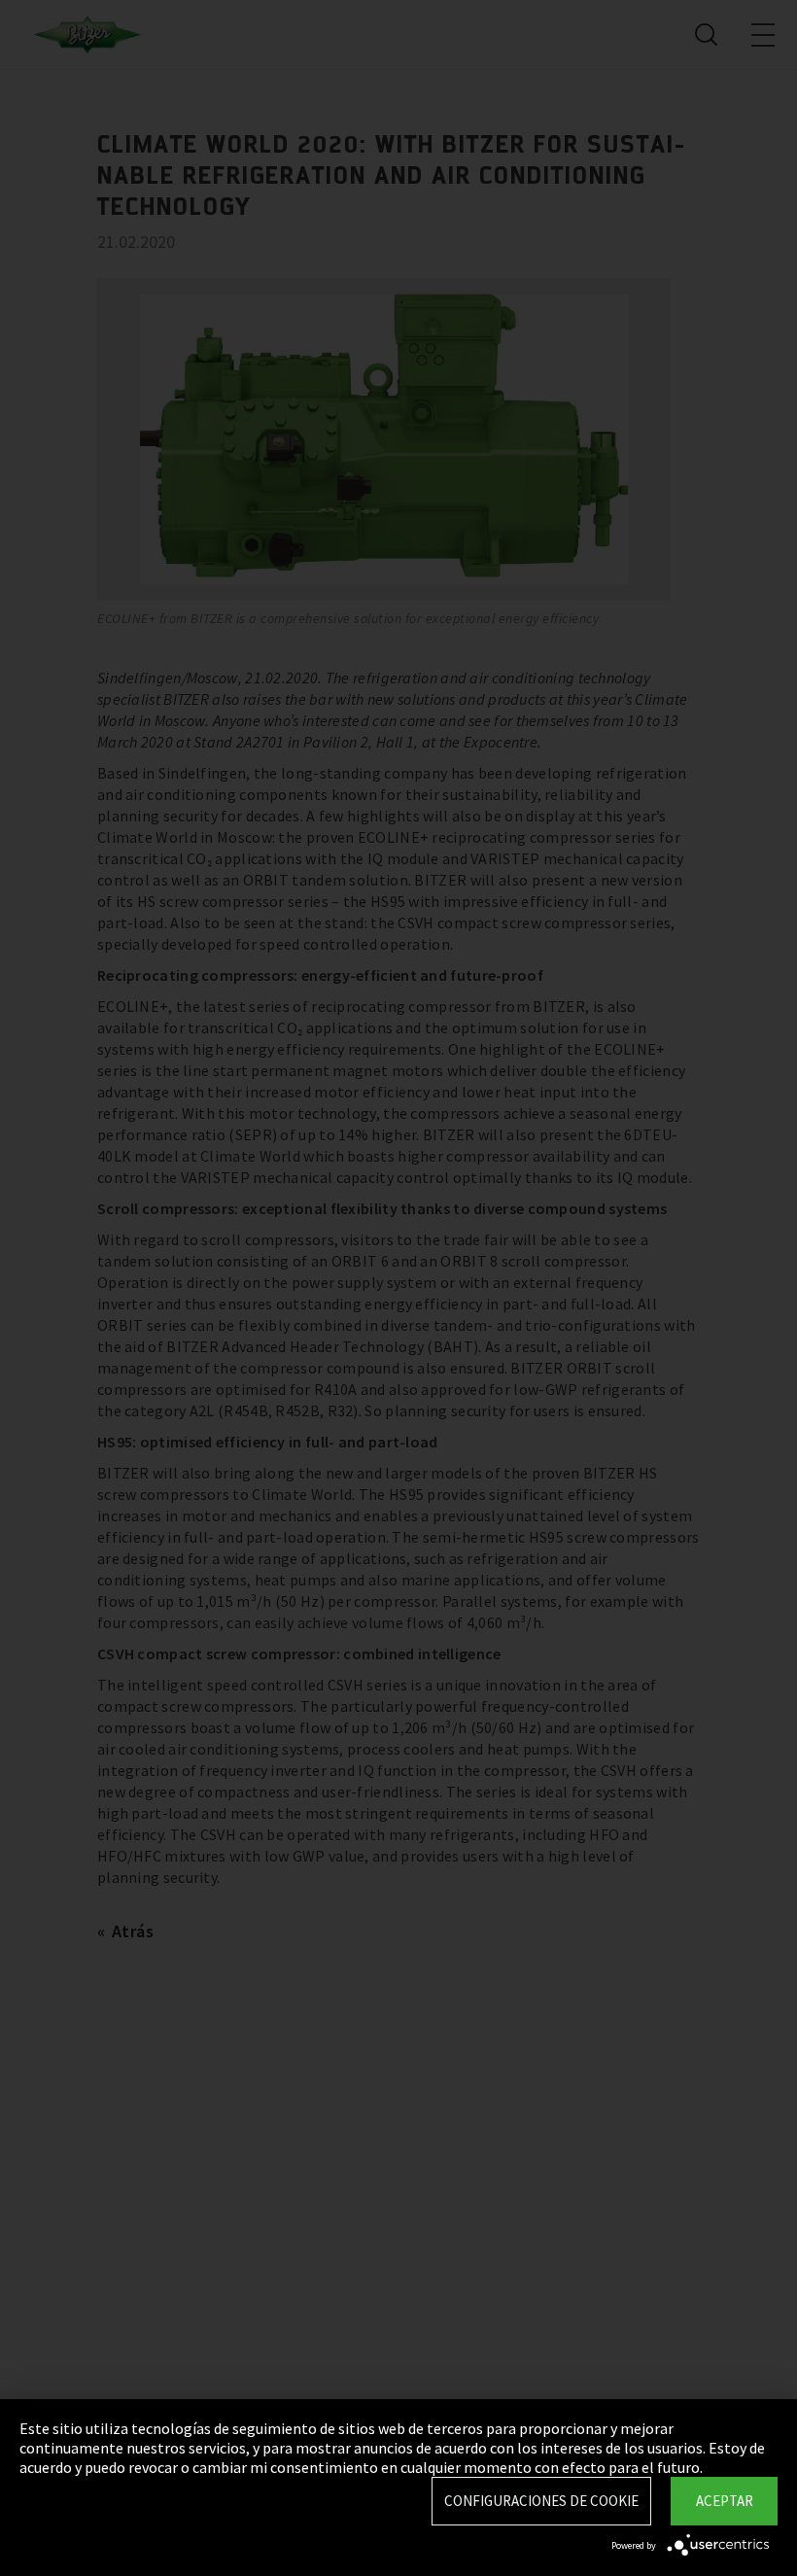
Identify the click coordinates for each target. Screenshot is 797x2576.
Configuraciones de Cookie (541, 2501)
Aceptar (725, 2501)
